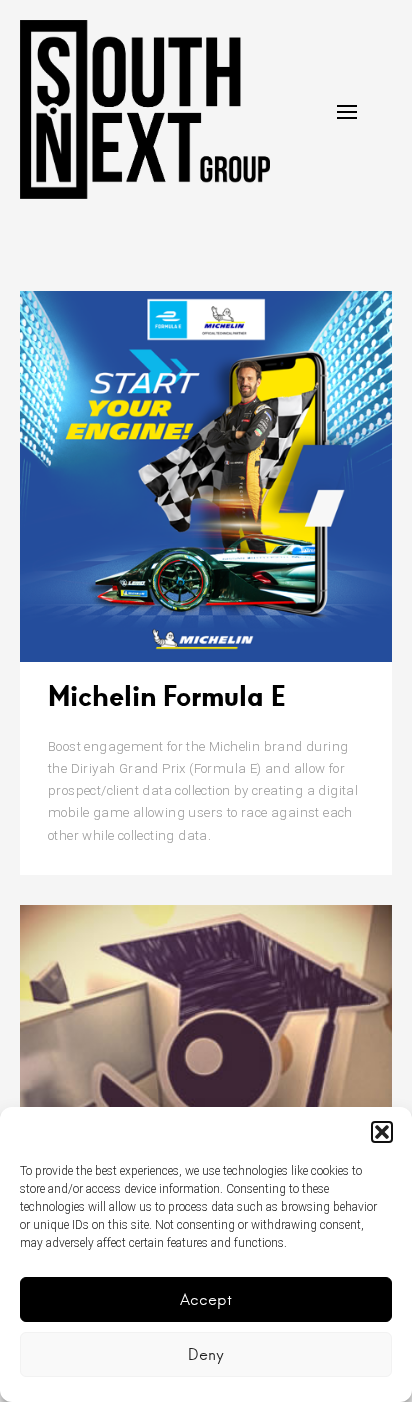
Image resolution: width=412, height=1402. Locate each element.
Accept (206, 1299)
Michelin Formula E (166, 695)
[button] (382, 1132)
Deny (206, 1354)
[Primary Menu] (347, 112)
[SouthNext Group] (145, 109)
